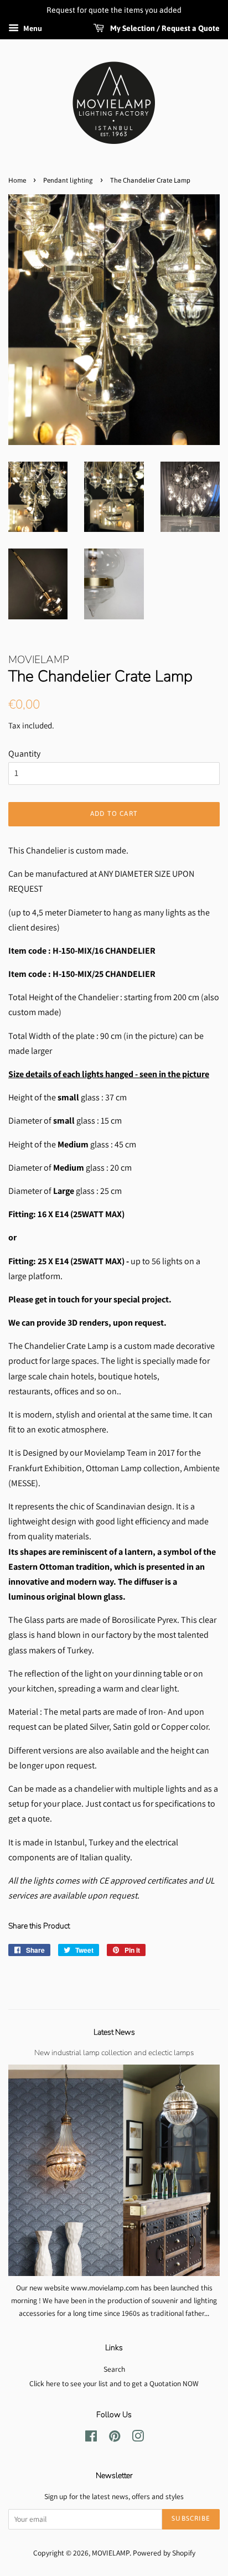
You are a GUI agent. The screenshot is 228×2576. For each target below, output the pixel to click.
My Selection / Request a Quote (164, 28)
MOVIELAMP (111, 2553)
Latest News (114, 2032)
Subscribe (191, 2518)
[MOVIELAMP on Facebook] (91, 2438)
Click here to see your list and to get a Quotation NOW (114, 2383)
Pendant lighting (68, 180)
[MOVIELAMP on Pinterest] (115, 2438)
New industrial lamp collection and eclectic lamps (114, 2053)
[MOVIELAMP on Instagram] (138, 2438)
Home (17, 180)
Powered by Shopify (164, 2553)
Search (114, 2369)
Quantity (24, 754)
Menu (32, 28)
